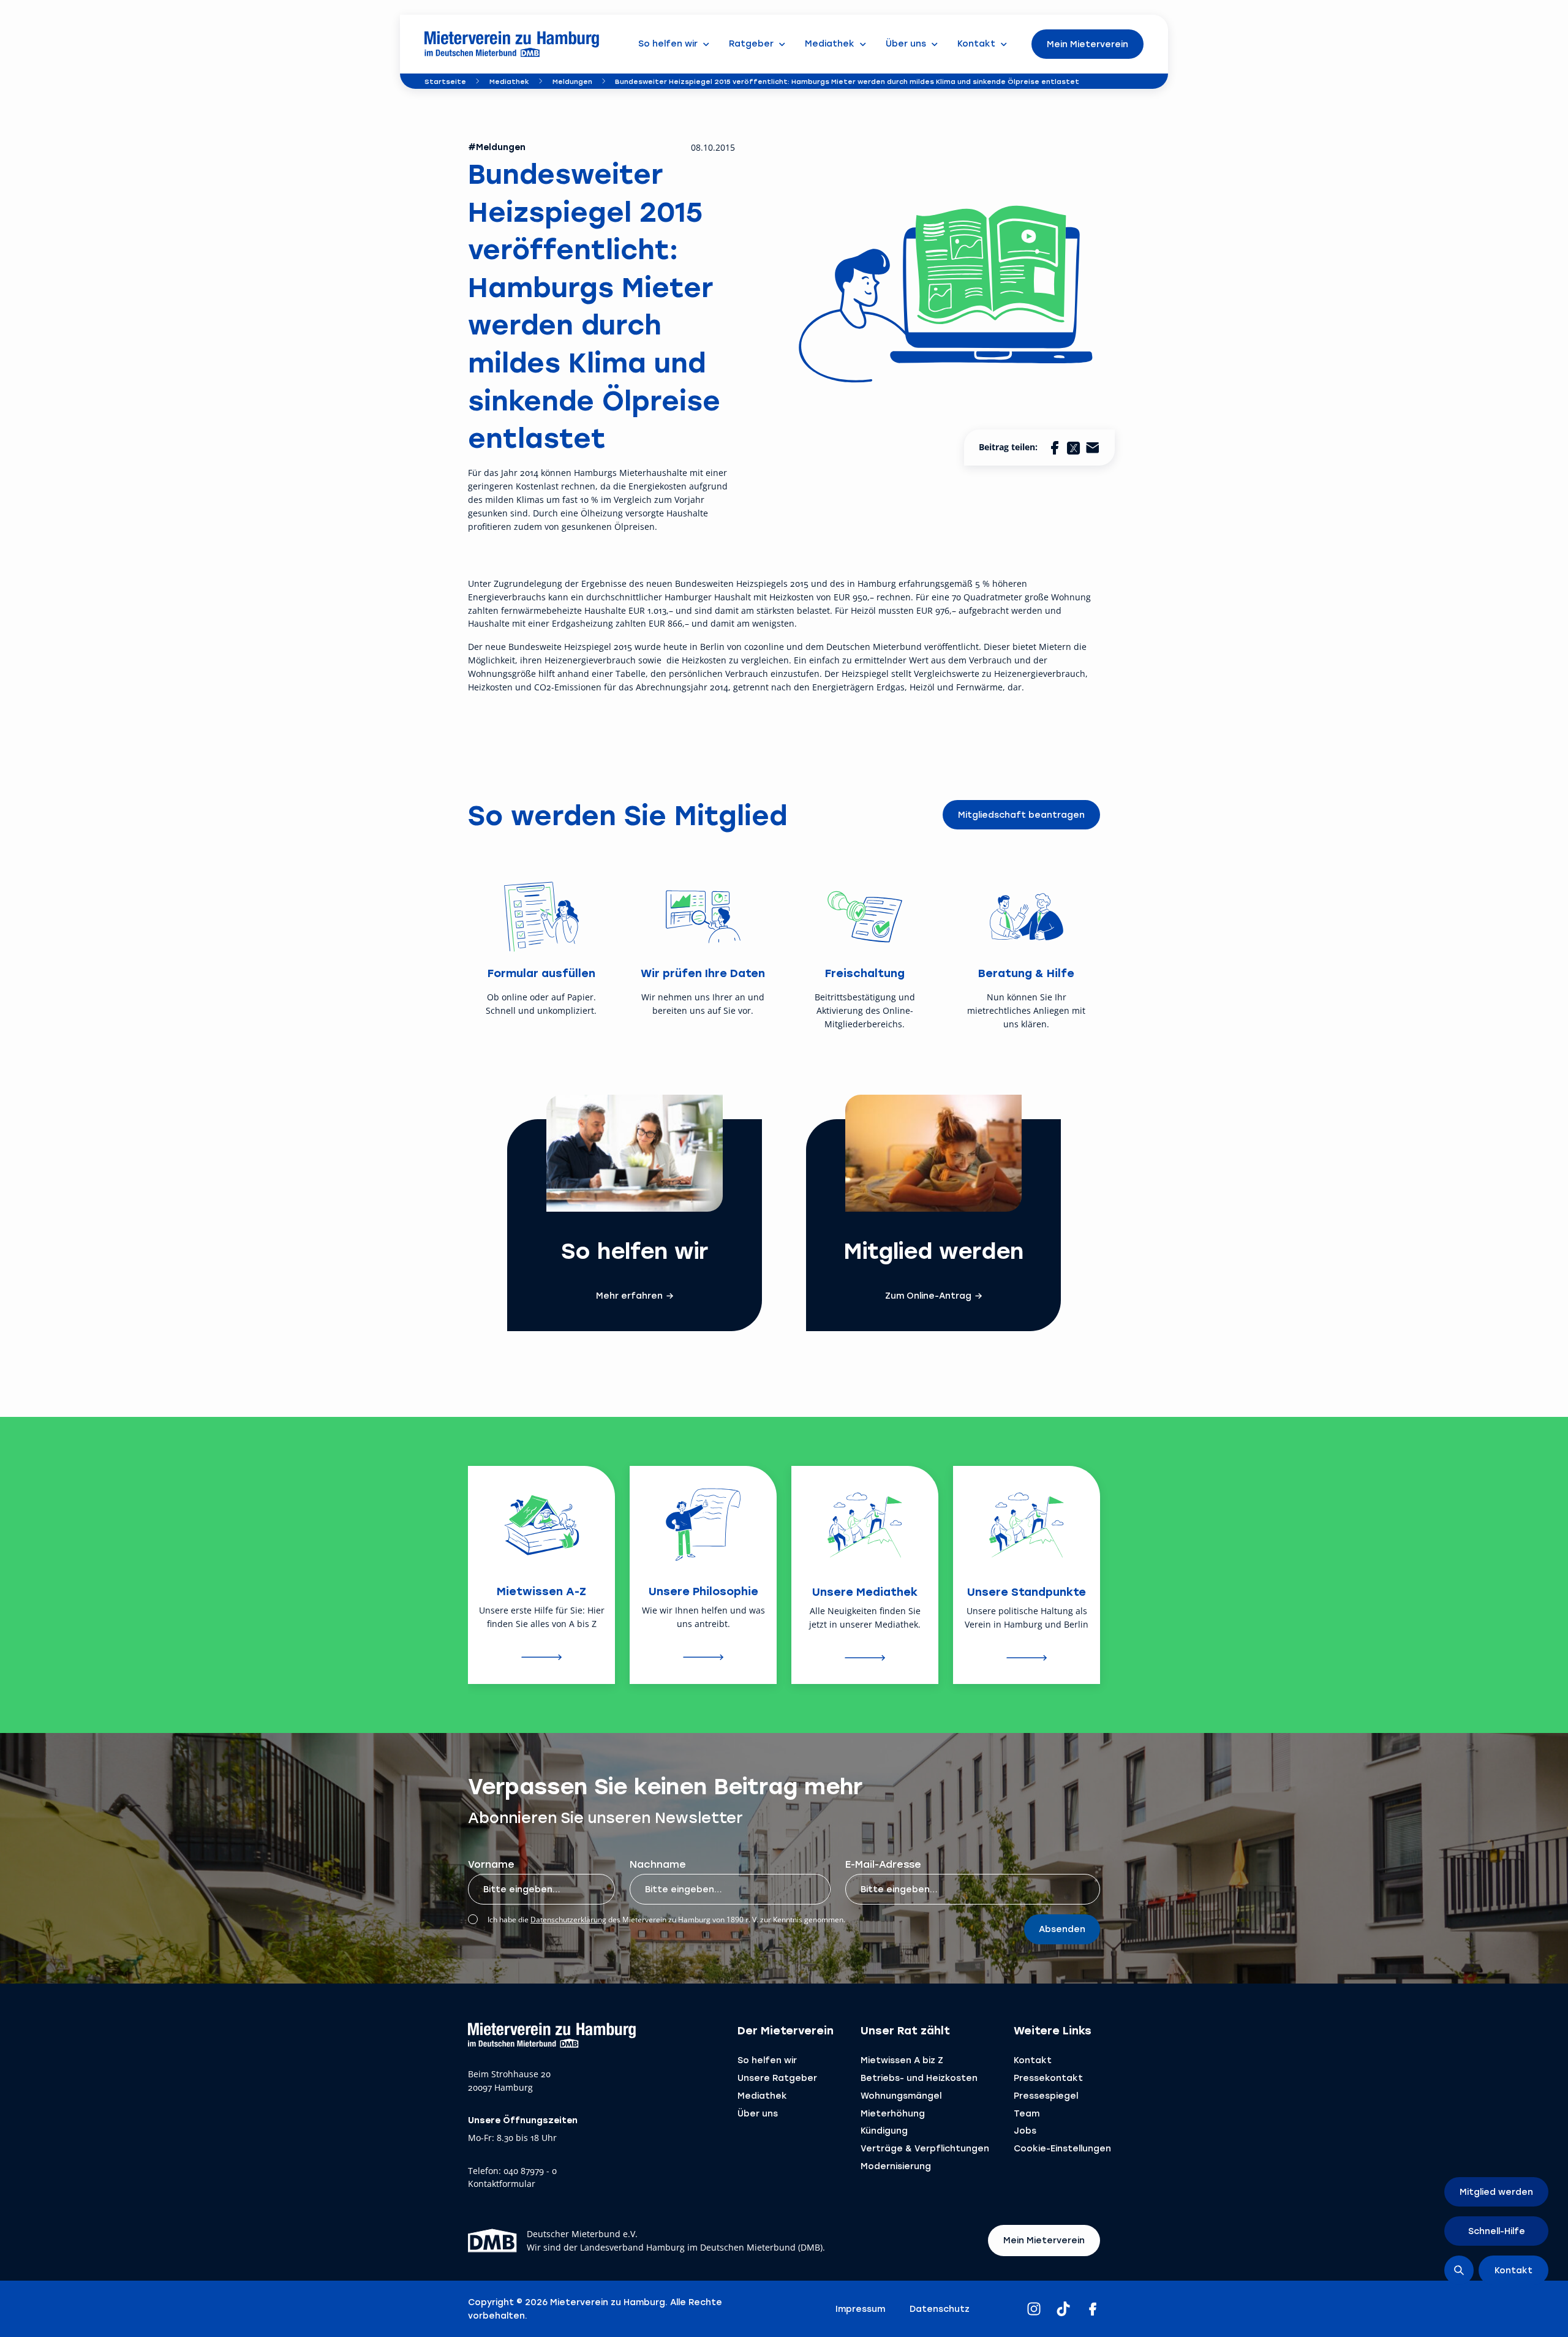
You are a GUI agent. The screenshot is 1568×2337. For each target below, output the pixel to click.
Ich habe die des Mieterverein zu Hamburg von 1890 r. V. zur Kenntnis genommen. (666, 1920)
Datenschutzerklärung (568, 1920)
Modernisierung (896, 2166)
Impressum (860, 2309)
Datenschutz (940, 2309)
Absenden (1062, 1929)
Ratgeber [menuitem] (751, 43)
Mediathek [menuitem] (830, 43)
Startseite (445, 81)
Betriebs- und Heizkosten (919, 2078)
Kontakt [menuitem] (976, 43)
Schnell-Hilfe (1497, 2231)
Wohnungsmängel (901, 2095)
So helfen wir (767, 2060)
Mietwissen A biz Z (902, 2060)
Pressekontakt (1048, 2078)
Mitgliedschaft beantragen (1021, 814)
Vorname (491, 1864)
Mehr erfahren (629, 1296)
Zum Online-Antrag (928, 1296)
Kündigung (884, 2130)
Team (1027, 2113)
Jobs (1025, 2130)
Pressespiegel (1046, 2095)
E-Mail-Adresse (883, 1864)
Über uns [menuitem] (906, 43)
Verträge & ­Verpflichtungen (925, 2148)
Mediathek (509, 81)
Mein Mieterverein (1087, 44)
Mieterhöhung (893, 2113)
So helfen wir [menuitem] (668, 43)
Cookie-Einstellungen (1062, 2148)
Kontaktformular (502, 2184)
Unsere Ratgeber (777, 2078)
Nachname (658, 1864)
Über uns (758, 2113)
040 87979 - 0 (530, 2171)
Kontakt (1033, 2060)
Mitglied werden (1496, 2192)
